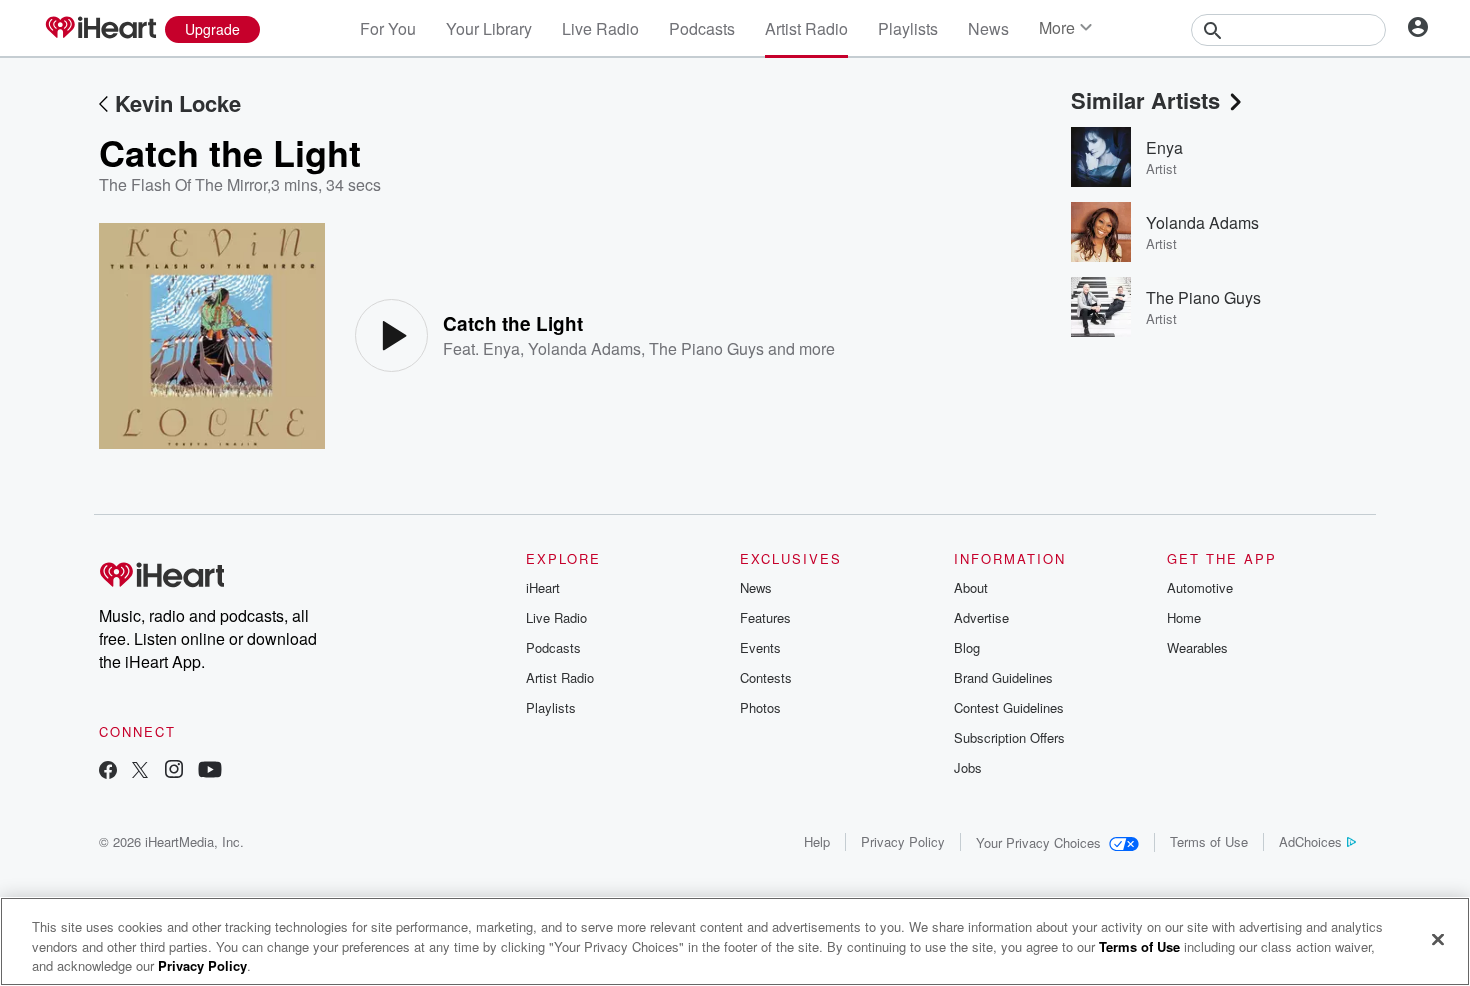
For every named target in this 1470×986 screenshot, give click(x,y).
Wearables (1197, 647)
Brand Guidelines (1003, 677)
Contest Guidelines (1009, 707)
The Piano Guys (706, 348)
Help (817, 841)
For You (388, 28)
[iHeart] (100, 29)
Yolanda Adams (584, 348)
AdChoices (1310, 841)
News (988, 28)
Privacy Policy (903, 841)
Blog (967, 647)
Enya (501, 348)
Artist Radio (806, 28)
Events (760, 647)
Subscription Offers (1009, 737)
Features (765, 617)
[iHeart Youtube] (210, 771)
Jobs (968, 767)
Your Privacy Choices (1038, 842)
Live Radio (600, 28)
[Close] (1438, 939)
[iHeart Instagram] (174, 771)
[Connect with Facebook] (108, 771)
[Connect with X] (140, 771)
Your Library (489, 28)
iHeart (543, 587)
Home (1184, 617)
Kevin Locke (178, 103)
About (971, 587)
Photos (760, 707)
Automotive (1200, 587)
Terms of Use (1209, 841)
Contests (766, 677)
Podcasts (702, 28)
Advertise (981, 617)
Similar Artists (1145, 100)
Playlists (908, 28)
